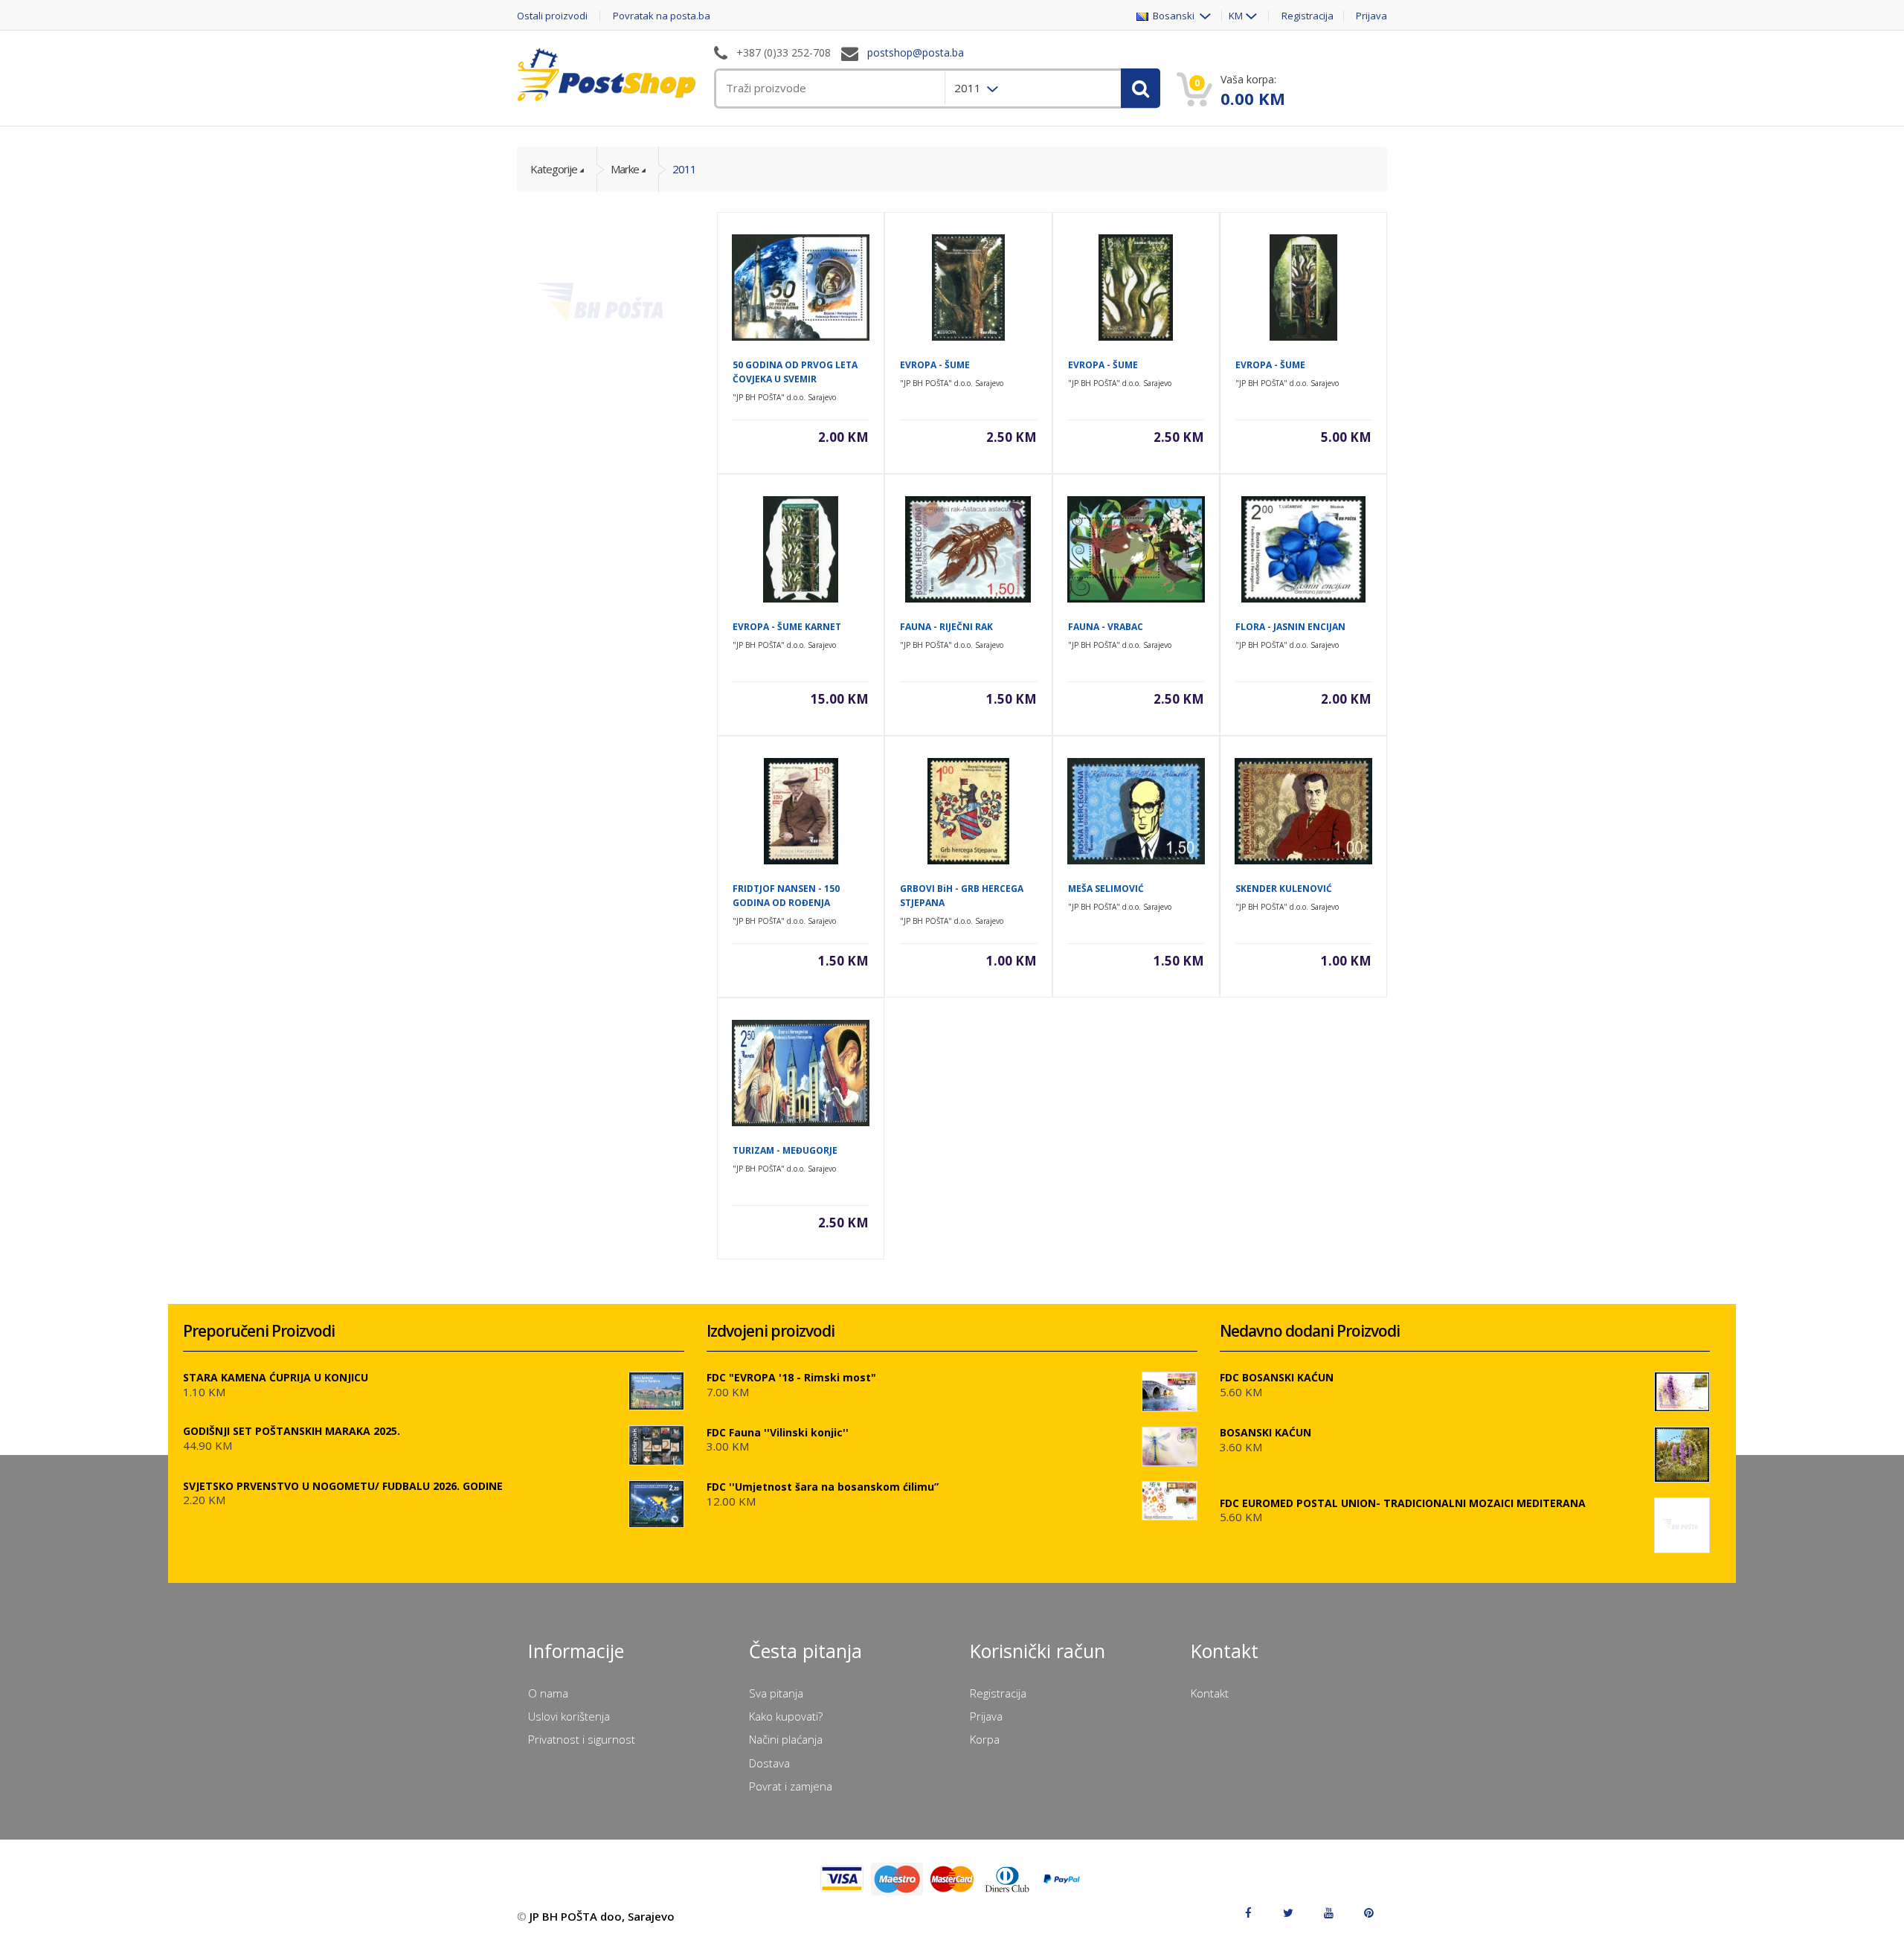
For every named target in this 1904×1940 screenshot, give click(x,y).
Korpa (985, 1739)
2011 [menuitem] (969, 88)
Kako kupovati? (786, 1716)
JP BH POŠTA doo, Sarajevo (602, 1916)
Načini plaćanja (786, 1739)
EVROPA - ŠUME (935, 365)
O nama (548, 1693)
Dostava (769, 1763)
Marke (625, 169)
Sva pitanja (776, 1693)
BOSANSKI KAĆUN (1265, 1432)
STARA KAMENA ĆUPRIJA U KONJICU (276, 1377)
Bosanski (1173, 16)
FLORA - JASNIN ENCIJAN (1290, 627)
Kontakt (1210, 1693)
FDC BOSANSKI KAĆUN (1277, 1377)
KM (1236, 16)
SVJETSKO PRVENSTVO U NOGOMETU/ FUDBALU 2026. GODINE (343, 1486)
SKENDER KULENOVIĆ (1284, 889)
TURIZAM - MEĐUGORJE (785, 1150)
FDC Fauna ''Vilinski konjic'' (778, 1432)
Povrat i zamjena (791, 1786)
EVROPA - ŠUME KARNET (787, 627)
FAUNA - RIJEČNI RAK (946, 627)
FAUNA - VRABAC (1106, 627)
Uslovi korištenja (569, 1716)
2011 (684, 169)
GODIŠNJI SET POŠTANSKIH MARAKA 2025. (292, 1431)
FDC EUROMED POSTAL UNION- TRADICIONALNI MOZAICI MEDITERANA (1403, 1503)
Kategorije (554, 169)
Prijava (1371, 16)
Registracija (1308, 16)
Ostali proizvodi (552, 16)
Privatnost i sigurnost (582, 1739)
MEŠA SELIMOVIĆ (1106, 889)
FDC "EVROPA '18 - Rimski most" (791, 1377)
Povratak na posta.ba (662, 16)
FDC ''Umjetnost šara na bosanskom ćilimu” (823, 1487)
